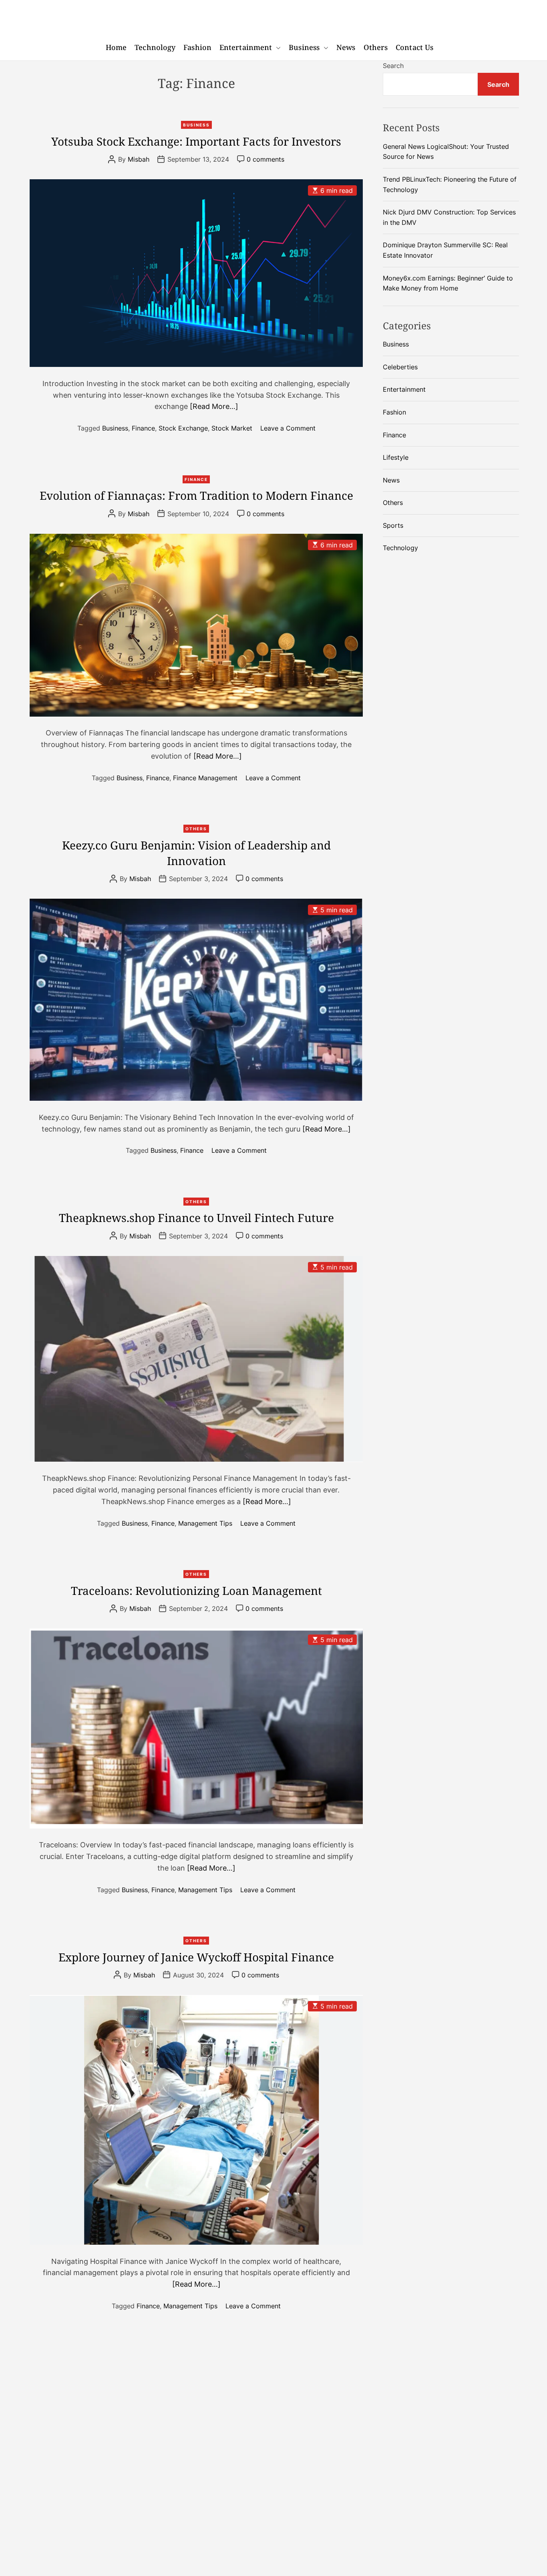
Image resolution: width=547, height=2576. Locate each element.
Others (376, 47)
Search (393, 66)
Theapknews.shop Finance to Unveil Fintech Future (196, 1218)
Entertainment (246, 47)
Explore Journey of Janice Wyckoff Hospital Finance (196, 1957)
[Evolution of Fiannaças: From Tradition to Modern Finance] (196, 625)
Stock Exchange (183, 428)
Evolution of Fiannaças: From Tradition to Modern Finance (196, 495)
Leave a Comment (288, 428)
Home (116, 47)
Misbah (139, 159)
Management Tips (205, 1523)
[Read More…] (214, 406)
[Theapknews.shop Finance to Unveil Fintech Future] (196, 1359)
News (346, 47)
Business (304, 47)
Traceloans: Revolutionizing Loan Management (196, 1590)
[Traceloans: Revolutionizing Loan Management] (196, 1729)
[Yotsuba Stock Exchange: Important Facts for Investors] (196, 273)
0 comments (265, 159)
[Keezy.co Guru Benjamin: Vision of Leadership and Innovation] (196, 1000)
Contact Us (414, 47)
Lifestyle (396, 457)
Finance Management (205, 777)
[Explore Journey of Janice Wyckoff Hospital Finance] (196, 2120)
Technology (155, 47)
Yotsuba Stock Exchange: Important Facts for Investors (196, 141)
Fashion (197, 47)
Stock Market (232, 428)
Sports (393, 525)
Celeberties (400, 367)
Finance (143, 428)
